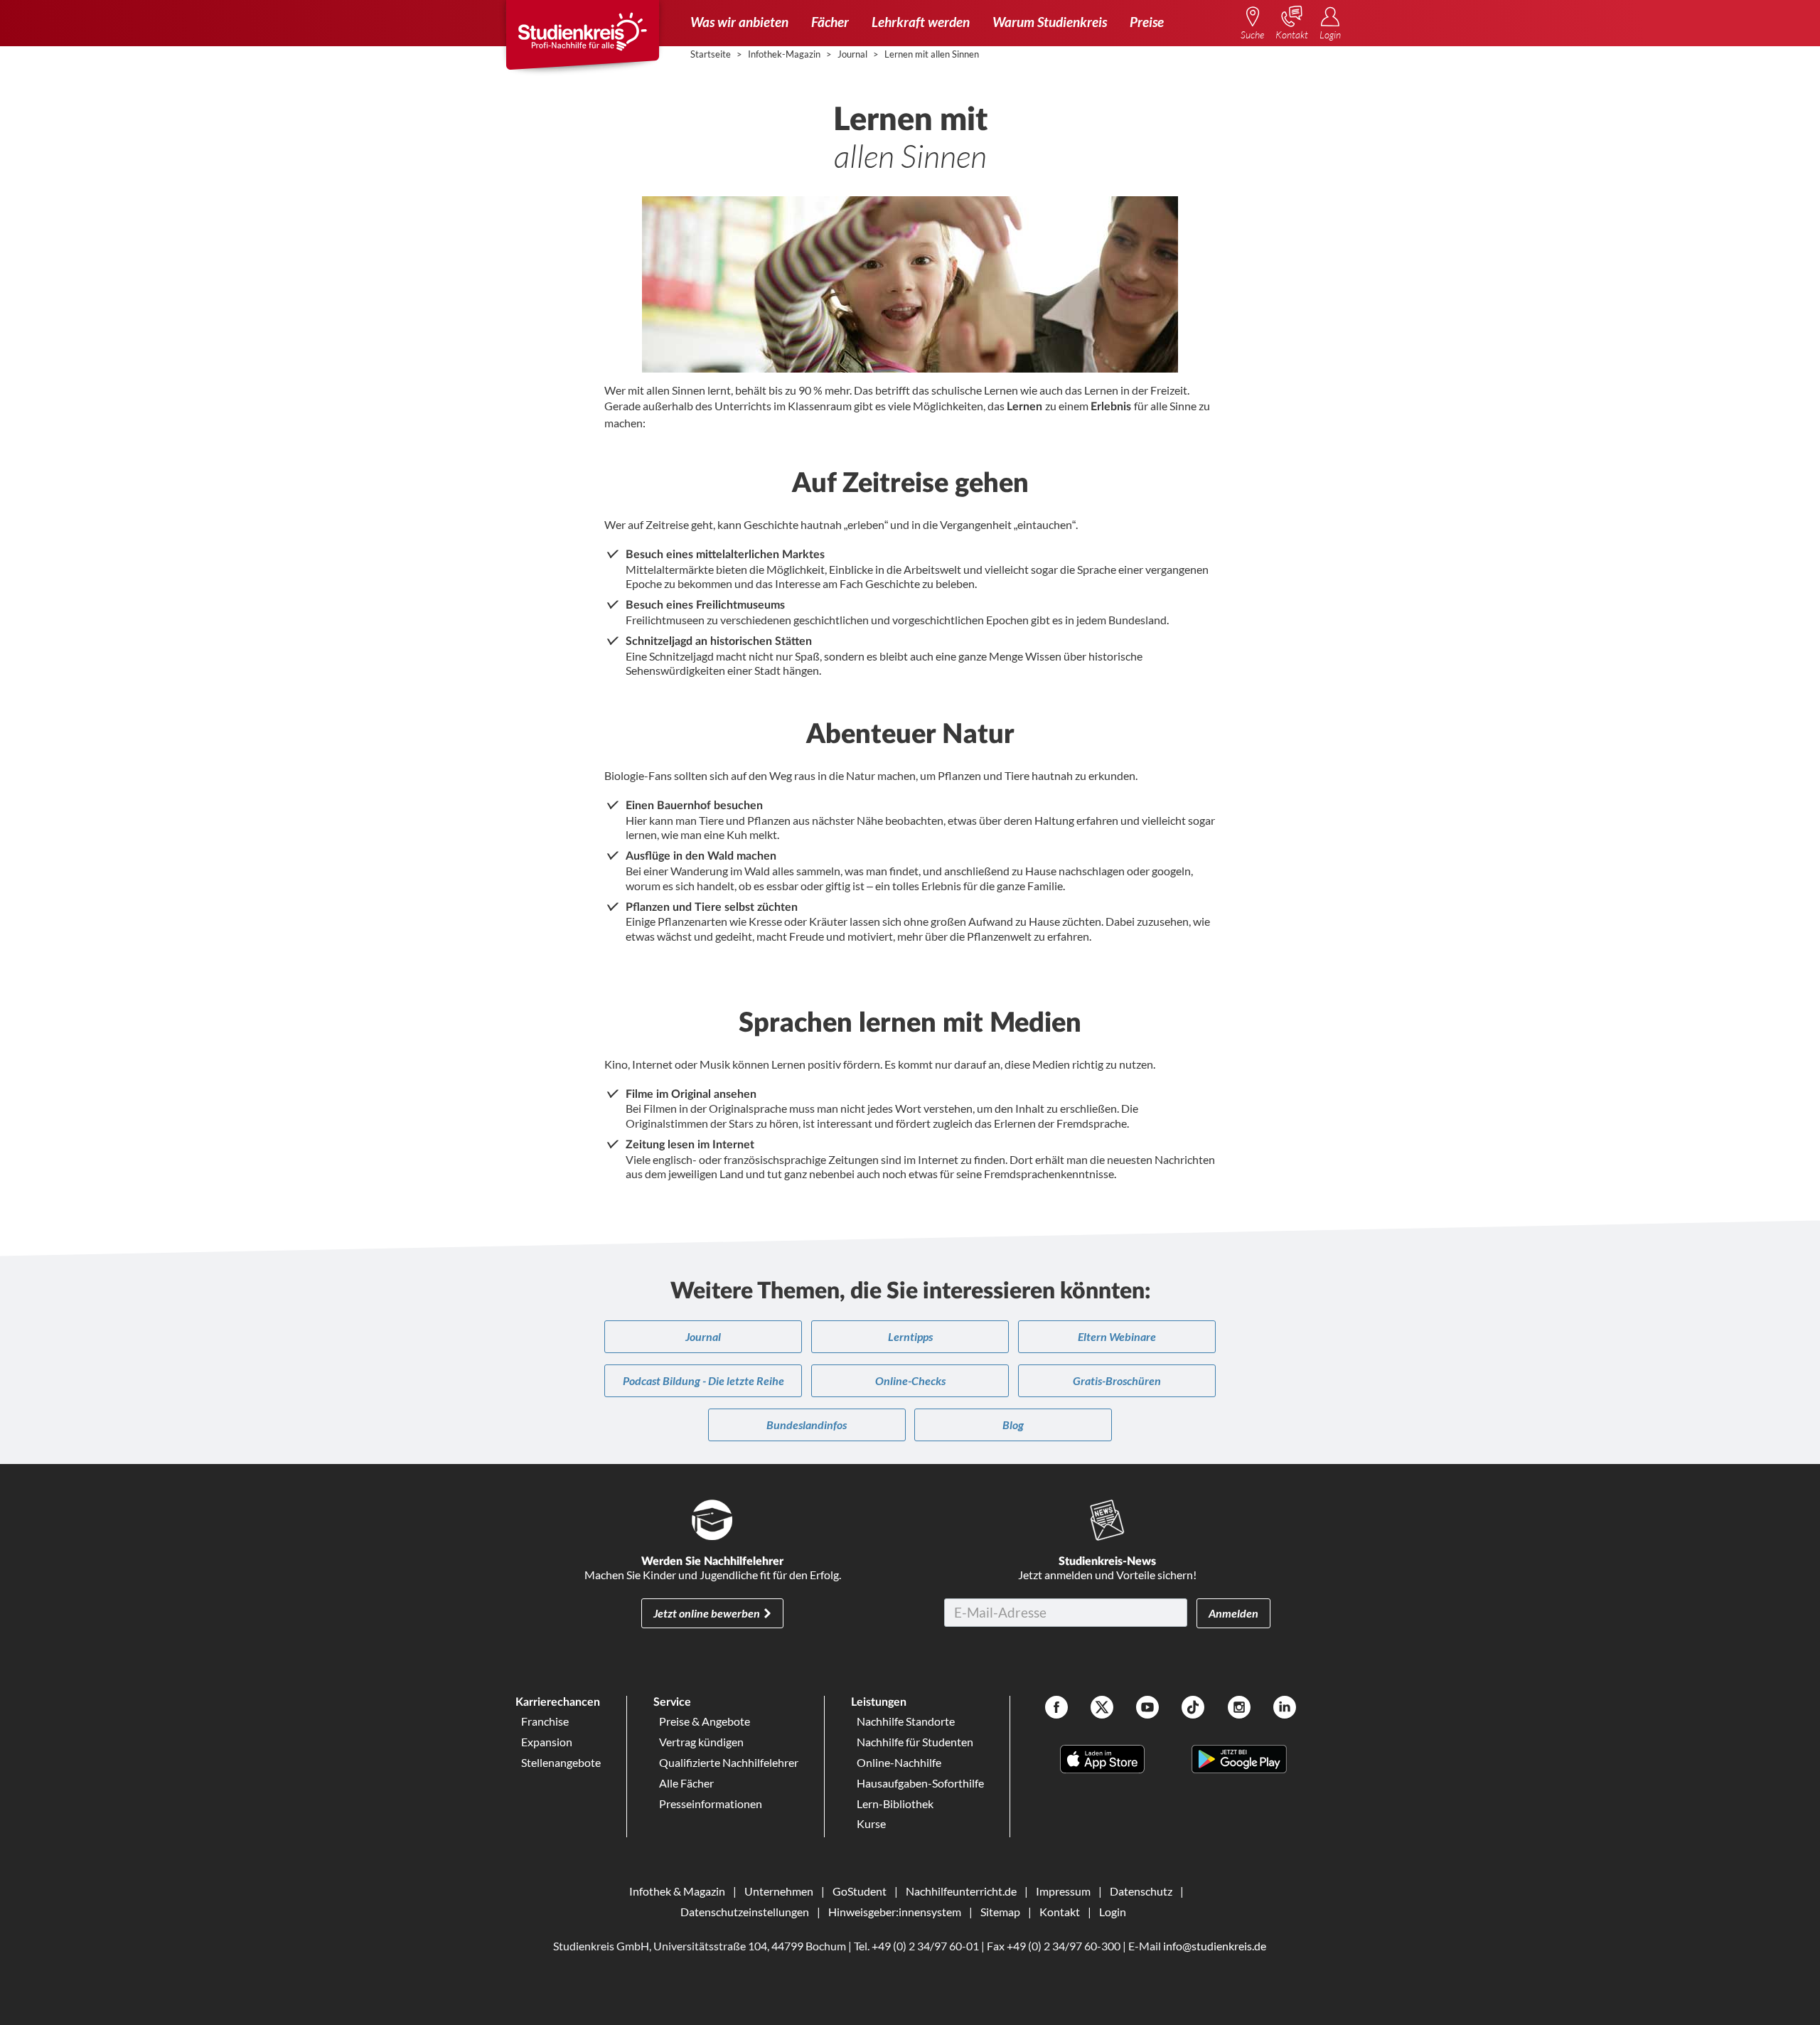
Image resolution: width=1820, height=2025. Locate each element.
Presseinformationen (711, 1804)
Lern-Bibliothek (895, 1804)
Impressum (1063, 1891)
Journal (703, 1336)
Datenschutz (1141, 1891)
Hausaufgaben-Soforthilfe (920, 1783)
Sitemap (1000, 1912)
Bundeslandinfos (807, 1425)
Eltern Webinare (1117, 1336)
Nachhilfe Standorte (906, 1721)
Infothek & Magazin (677, 1891)
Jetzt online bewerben (707, 1613)
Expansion (547, 1742)
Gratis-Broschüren (1117, 1380)
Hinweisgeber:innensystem (895, 1912)
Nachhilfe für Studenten (915, 1742)
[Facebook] (1056, 1709)
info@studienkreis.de (1215, 1946)
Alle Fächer (686, 1783)
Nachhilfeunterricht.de (961, 1891)
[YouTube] (1147, 1709)
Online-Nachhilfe (899, 1762)
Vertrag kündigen (701, 1742)
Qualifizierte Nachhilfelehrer (729, 1762)
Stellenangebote (561, 1762)
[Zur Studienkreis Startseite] (582, 40)
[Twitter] (1102, 1709)
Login (1113, 1912)
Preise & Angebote (705, 1721)
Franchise (545, 1721)
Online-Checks (910, 1380)
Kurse (871, 1823)
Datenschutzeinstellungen (745, 1912)
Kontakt (1060, 1912)
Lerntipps (910, 1336)
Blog (1013, 1425)
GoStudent (860, 1891)
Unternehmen (779, 1891)
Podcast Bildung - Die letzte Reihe (703, 1380)
